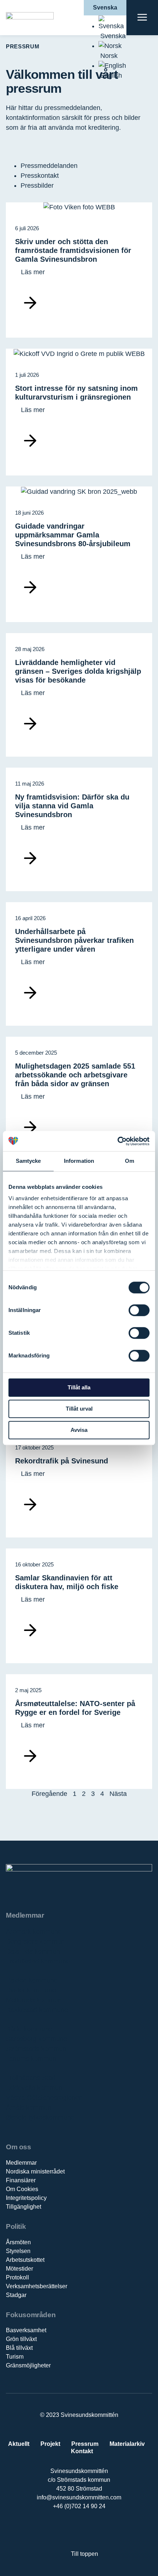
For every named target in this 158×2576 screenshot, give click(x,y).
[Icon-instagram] (102, 2530)
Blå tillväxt (19, 2348)
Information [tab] (79, 1161)
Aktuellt (19, 2444)
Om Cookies (22, 2189)
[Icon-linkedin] (71, 2530)
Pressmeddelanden (49, 166)
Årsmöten (18, 2242)
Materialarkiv (127, 2444)
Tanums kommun (31, 2059)
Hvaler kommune (31, 1990)
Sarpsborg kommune (37, 2039)
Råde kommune (29, 2029)
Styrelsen (18, 2251)
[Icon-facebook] (56, 2530)
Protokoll (17, 2277)
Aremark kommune (34, 1932)
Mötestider (19, 2269)
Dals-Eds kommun (33, 1951)
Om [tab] (130, 1161)
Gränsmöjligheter (28, 2365)
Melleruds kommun (34, 2000)
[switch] (139, 1310)
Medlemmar (21, 2163)
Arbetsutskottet (25, 2260)
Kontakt (82, 2451)
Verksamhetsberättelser (37, 2286)
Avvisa (79, 1430)
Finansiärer (21, 2180)
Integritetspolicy (26, 2198)
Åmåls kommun (29, 2108)
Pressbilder (37, 185)
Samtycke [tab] (28, 1161)
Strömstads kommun (36, 2049)
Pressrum (85, 2444)
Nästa (118, 1794)
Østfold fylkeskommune (40, 2117)
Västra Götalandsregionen (44, 2098)
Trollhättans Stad (31, 2078)
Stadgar (16, 2295)
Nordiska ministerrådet (35, 2171)
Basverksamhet (26, 2330)
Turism (15, 2357)
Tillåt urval (79, 1409)
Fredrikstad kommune (38, 1961)
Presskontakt (40, 176)
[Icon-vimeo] (87, 2530)
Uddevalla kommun (34, 2088)
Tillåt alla (79, 1387)
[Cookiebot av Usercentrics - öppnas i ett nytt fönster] (117, 1141)
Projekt (50, 2444)
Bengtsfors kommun (35, 1941)
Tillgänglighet (24, 2207)
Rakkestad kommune (37, 2010)
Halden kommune (32, 1980)
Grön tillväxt (21, 2339)
